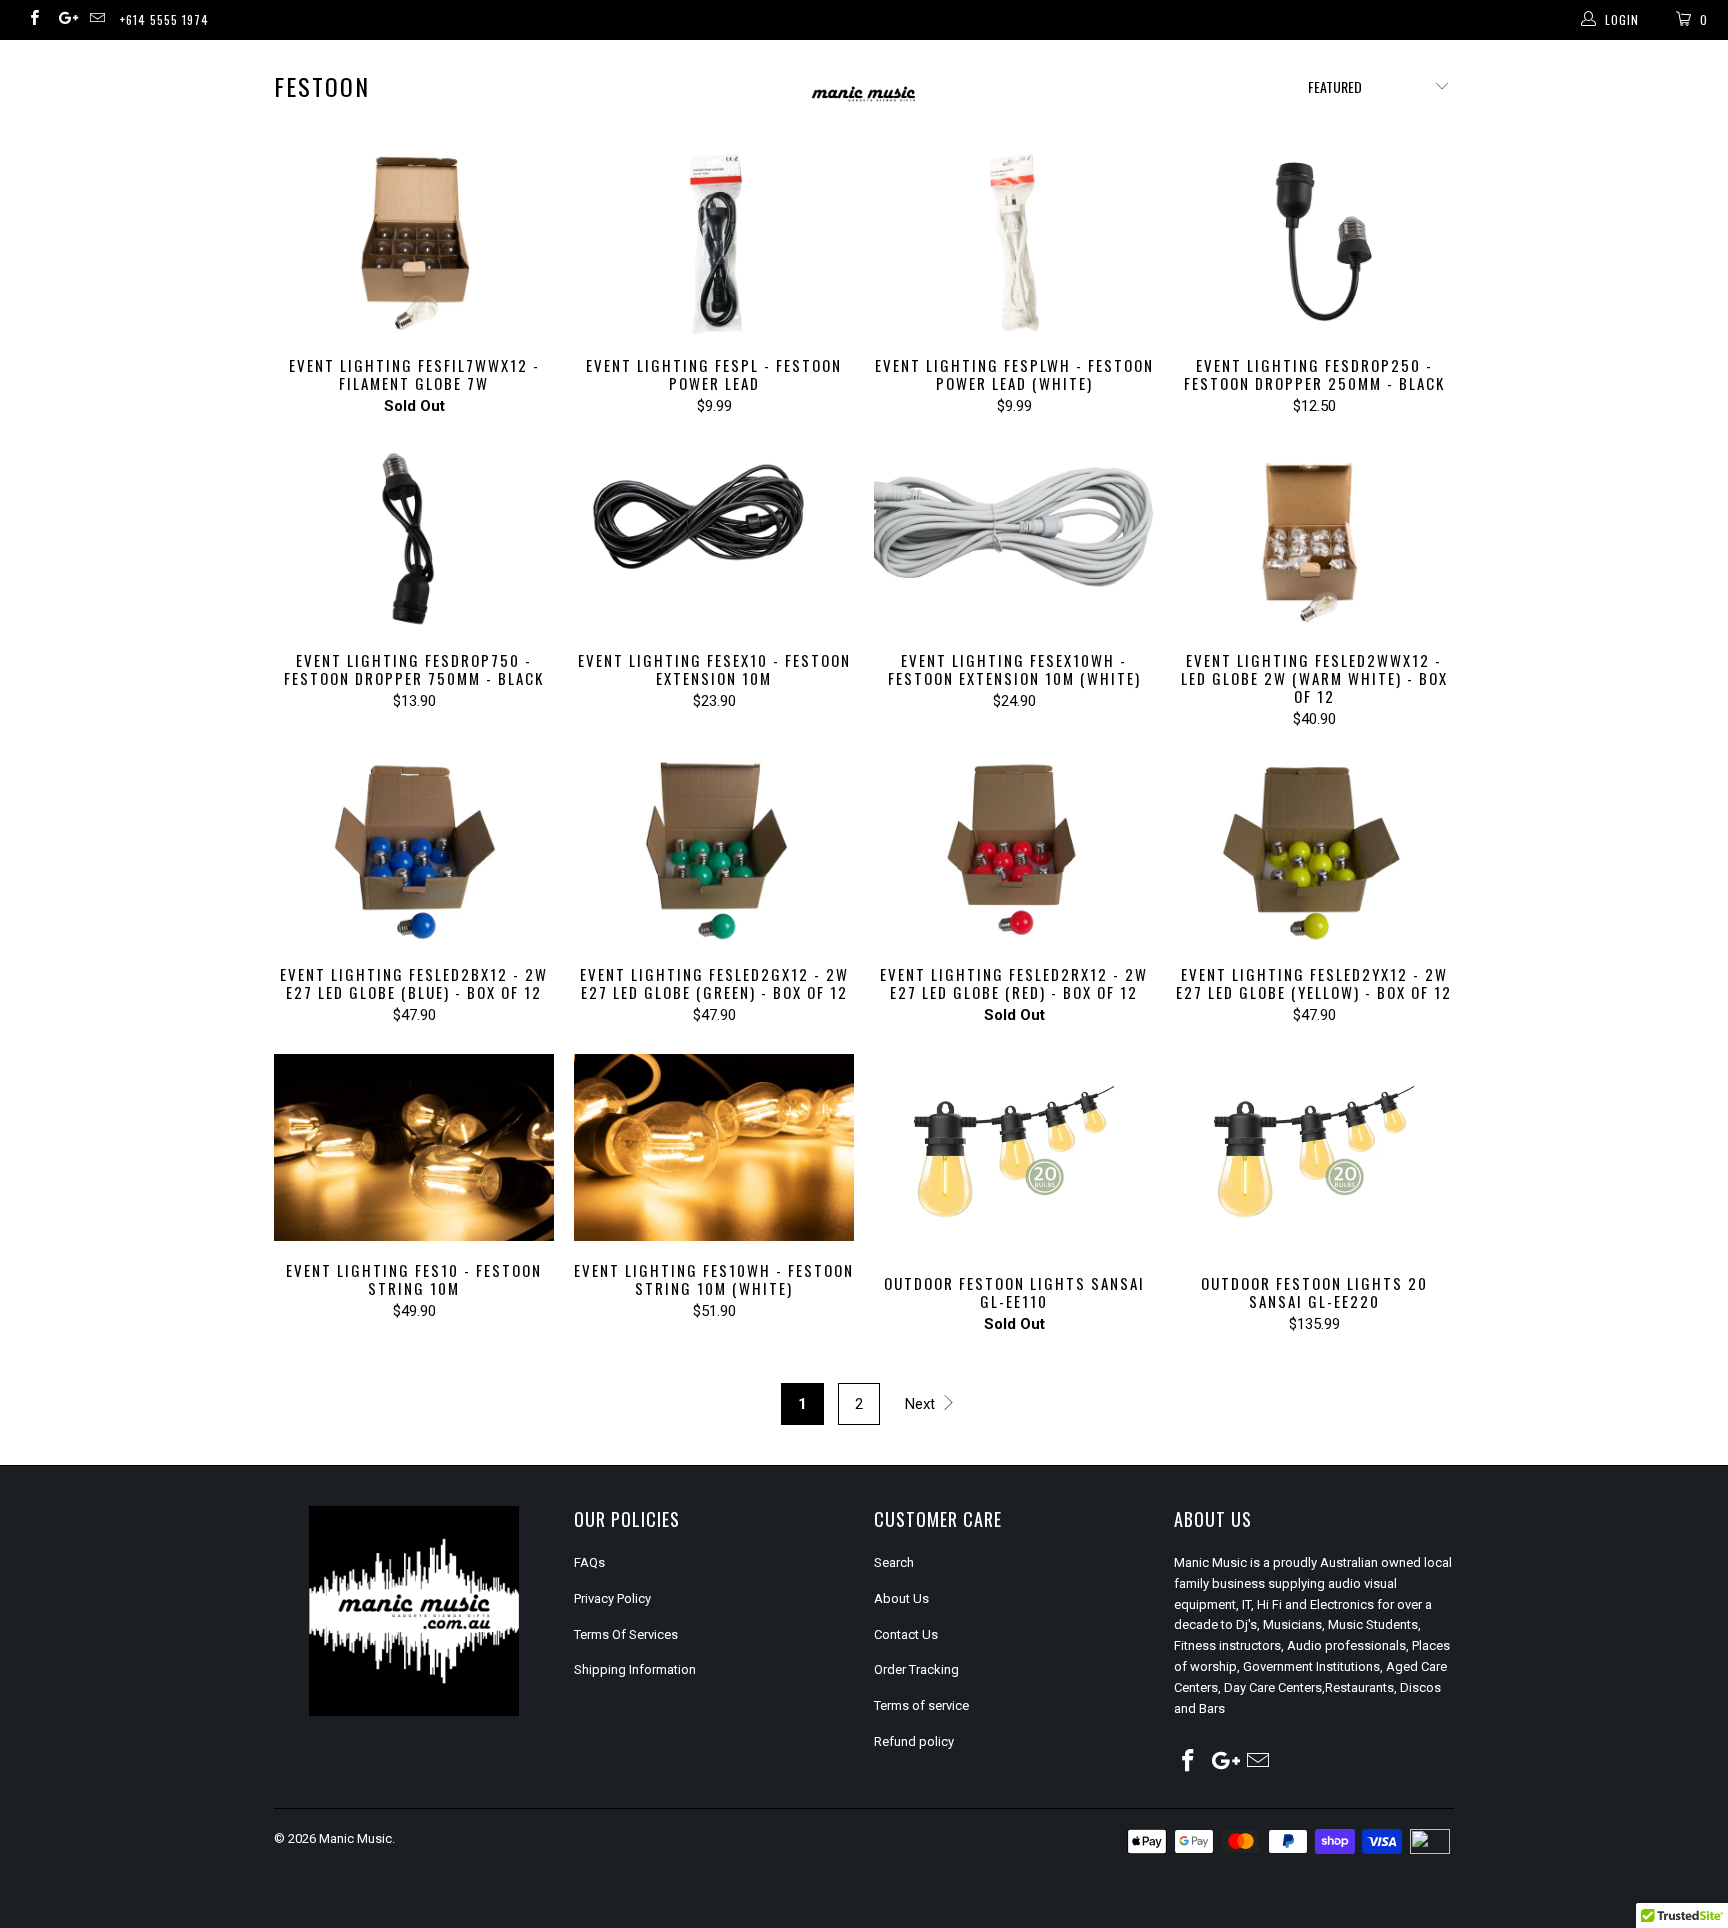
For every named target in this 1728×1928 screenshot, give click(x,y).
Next (922, 1404)
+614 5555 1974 (164, 19)
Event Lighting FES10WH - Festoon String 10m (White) (714, 1147)
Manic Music (355, 1838)
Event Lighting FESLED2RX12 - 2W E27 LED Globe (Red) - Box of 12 (1014, 851)
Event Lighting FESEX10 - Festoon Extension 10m (714, 538)
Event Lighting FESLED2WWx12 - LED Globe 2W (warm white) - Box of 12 (1314, 538)
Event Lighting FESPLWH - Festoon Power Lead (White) (1014, 242)
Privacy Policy (612, 1598)
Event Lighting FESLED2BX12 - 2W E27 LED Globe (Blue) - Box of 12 (414, 851)
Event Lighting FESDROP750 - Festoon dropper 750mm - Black (414, 538)
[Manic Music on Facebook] (33, 20)
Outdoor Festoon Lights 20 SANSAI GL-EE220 (1314, 1154)
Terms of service (921, 1705)
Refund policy (914, 1741)
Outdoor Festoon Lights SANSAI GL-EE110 (1014, 1154)
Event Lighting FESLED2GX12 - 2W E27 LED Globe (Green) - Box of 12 (714, 851)
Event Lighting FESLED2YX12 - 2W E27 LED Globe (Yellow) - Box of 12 (1314, 851)
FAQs (589, 1562)
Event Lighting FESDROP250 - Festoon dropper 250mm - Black (1314, 242)
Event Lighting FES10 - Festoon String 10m (414, 1147)
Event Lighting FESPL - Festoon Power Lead (714, 242)
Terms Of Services (626, 1634)
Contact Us (906, 1634)
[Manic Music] (864, 94)
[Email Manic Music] (96, 20)
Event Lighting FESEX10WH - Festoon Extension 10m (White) (1014, 538)
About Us (901, 1598)
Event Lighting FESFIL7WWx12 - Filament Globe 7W (414, 242)
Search (894, 1562)
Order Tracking (916, 1669)
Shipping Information (635, 1669)
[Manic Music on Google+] (64, 20)
